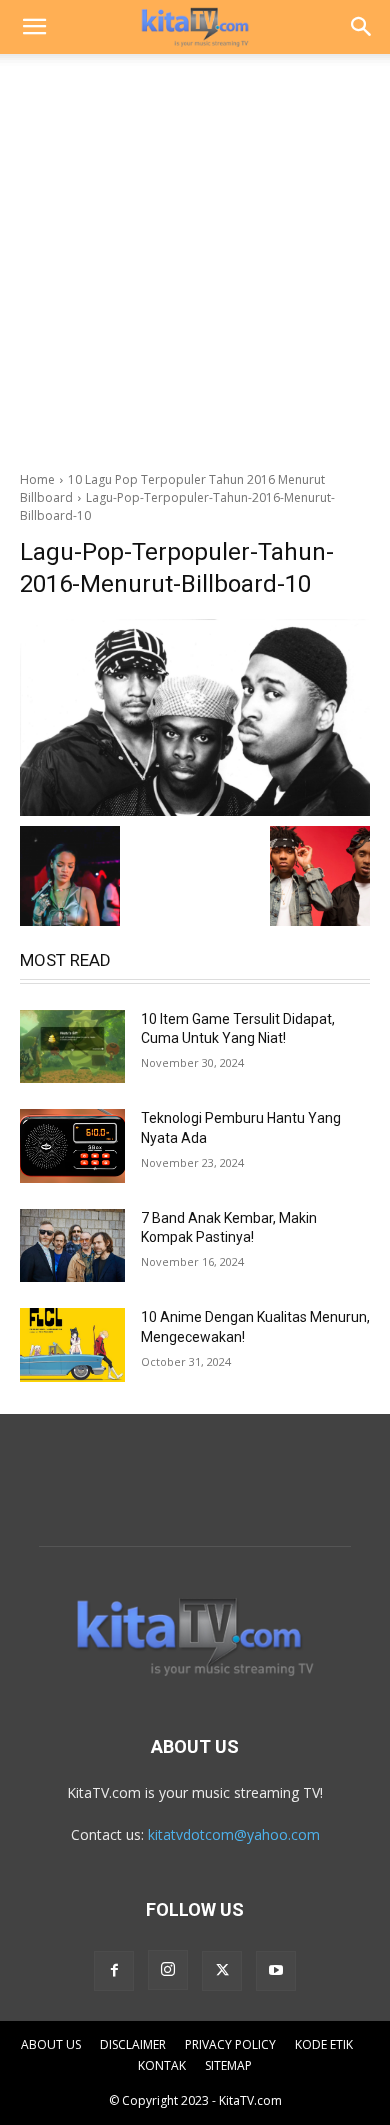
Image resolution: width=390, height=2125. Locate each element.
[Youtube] (276, 1971)
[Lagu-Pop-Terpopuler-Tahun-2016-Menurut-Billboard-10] (195, 717)
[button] (34, 27)
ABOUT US (51, 2044)
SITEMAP (228, 2065)
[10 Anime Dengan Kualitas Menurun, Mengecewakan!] (72, 1345)
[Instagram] (168, 1970)
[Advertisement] (195, 257)
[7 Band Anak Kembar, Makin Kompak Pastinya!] (72, 1246)
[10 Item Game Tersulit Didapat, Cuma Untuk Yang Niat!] (72, 1047)
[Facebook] (114, 1971)
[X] (222, 1971)
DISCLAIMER (133, 2044)
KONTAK (162, 2065)
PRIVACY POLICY (230, 2044)
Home (37, 479)
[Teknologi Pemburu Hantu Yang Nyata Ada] (72, 1146)
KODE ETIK (324, 2044)
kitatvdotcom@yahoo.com (234, 1834)
